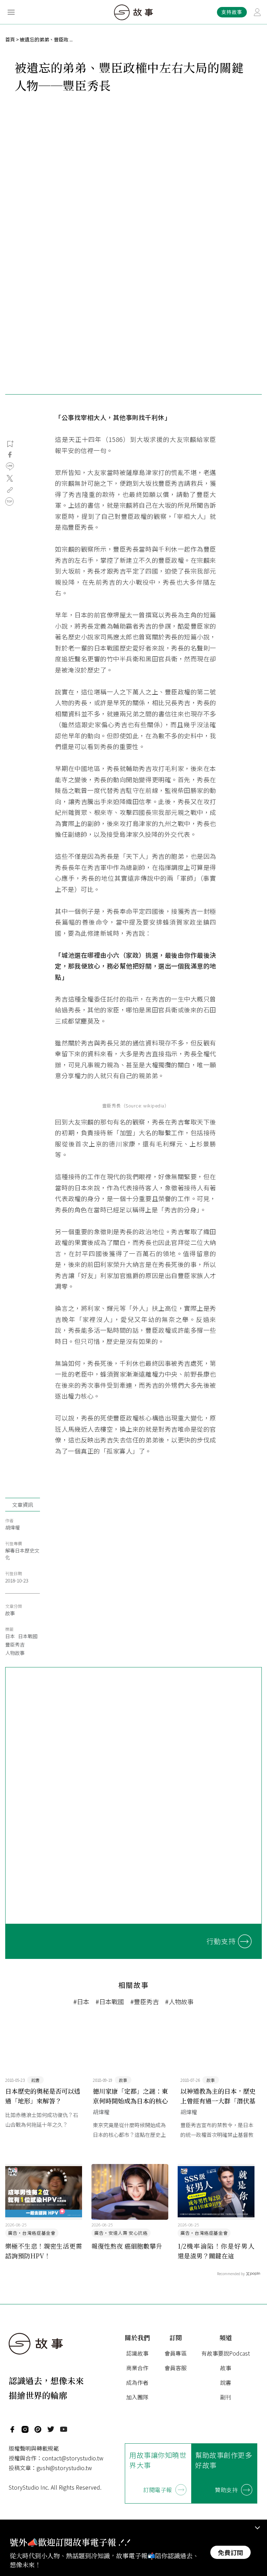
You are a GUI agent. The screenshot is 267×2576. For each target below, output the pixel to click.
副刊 (226, 2397)
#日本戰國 (110, 2001)
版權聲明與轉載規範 (34, 2448)
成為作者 (137, 2382)
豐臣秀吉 (15, 1644)
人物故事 (15, 1653)
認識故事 (137, 2353)
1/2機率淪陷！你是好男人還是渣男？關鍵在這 (216, 2251)
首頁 (10, 39)
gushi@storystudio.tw (64, 2468)
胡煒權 (13, 1527)
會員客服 (176, 2368)
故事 (10, 1613)
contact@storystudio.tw (73, 2458)
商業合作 (137, 2368)
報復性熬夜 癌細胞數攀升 (127, 2246)
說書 (226, 2382)
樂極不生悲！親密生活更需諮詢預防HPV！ (44, 2251)
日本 (10, 1636)
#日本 (81, 2001)
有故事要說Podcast (226, 2353)
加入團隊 (137, 2397)
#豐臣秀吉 (145, 2001)
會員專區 (176, 2353)
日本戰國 (28, 1636)
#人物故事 (179, 2001)
